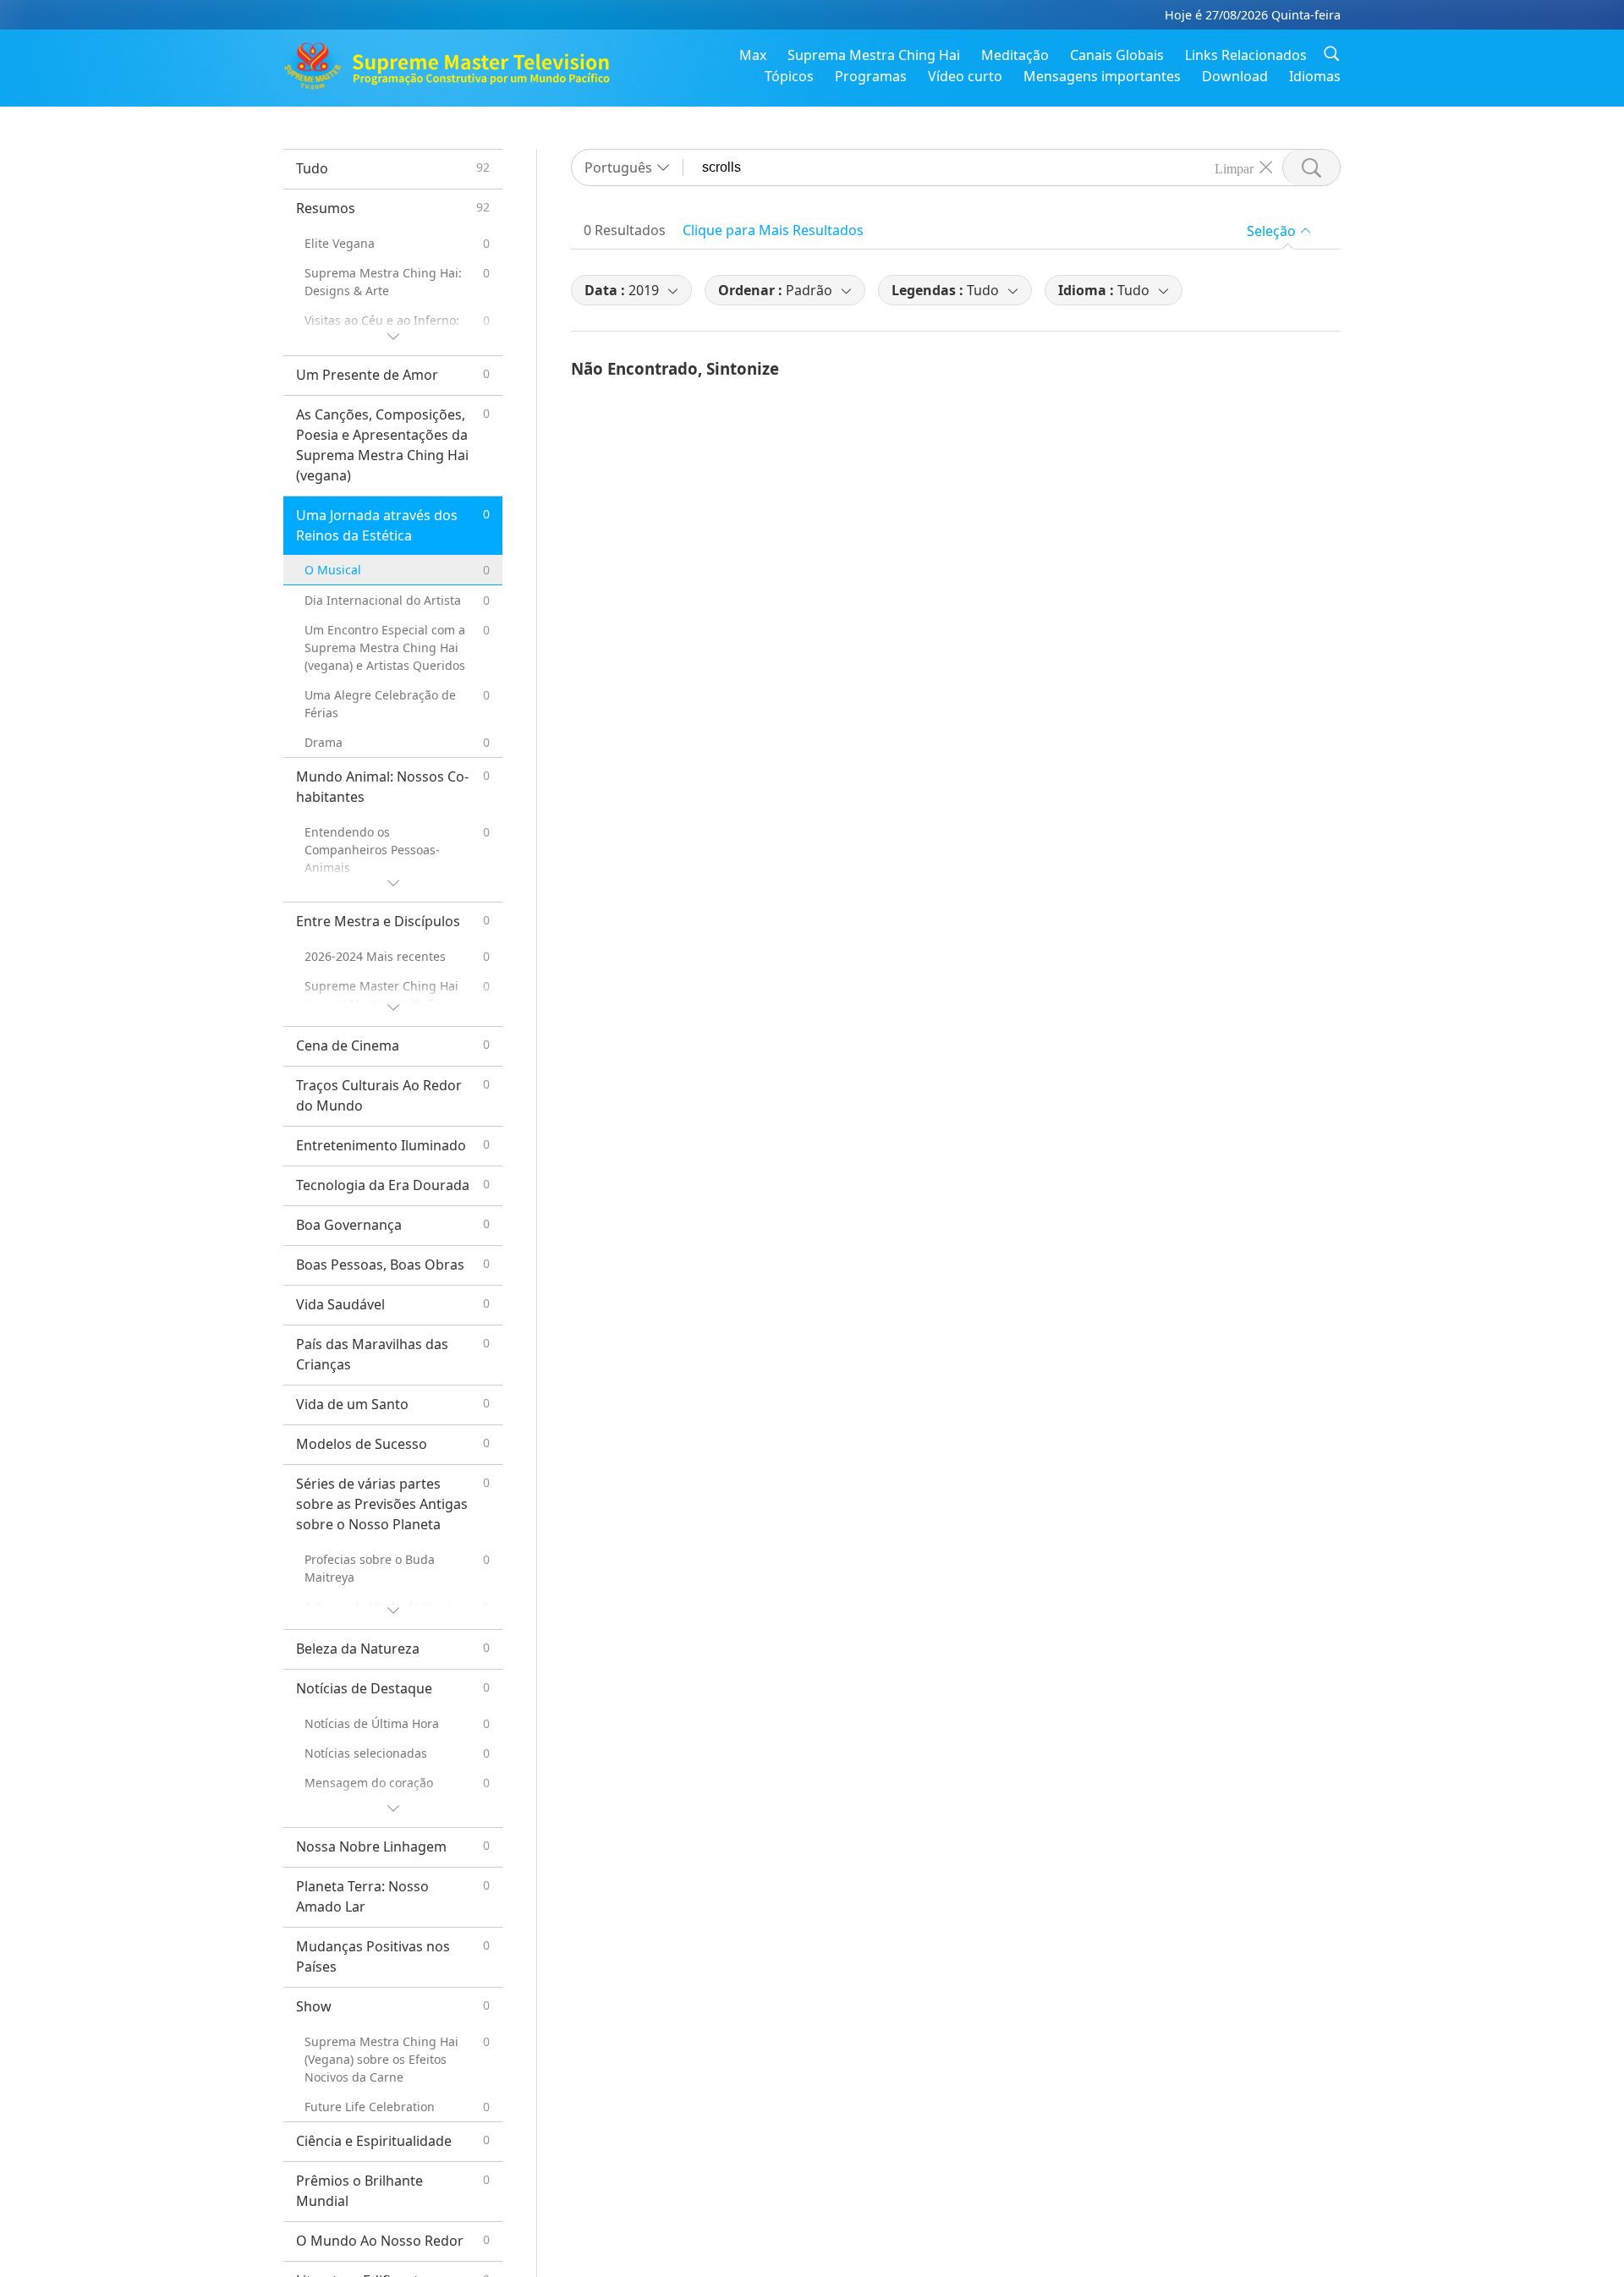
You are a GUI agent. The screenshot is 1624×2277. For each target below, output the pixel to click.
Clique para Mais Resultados (773, 230)
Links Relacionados (1246, 55)
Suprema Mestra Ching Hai (874, 55)
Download (1235, 76)
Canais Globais (1117, 55)
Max (753, 55)
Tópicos (789, 76)
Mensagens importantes (1102, 76)
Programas (871, 76)
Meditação (1015, 55)
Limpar (1234, 167)
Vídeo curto (965, 76)
